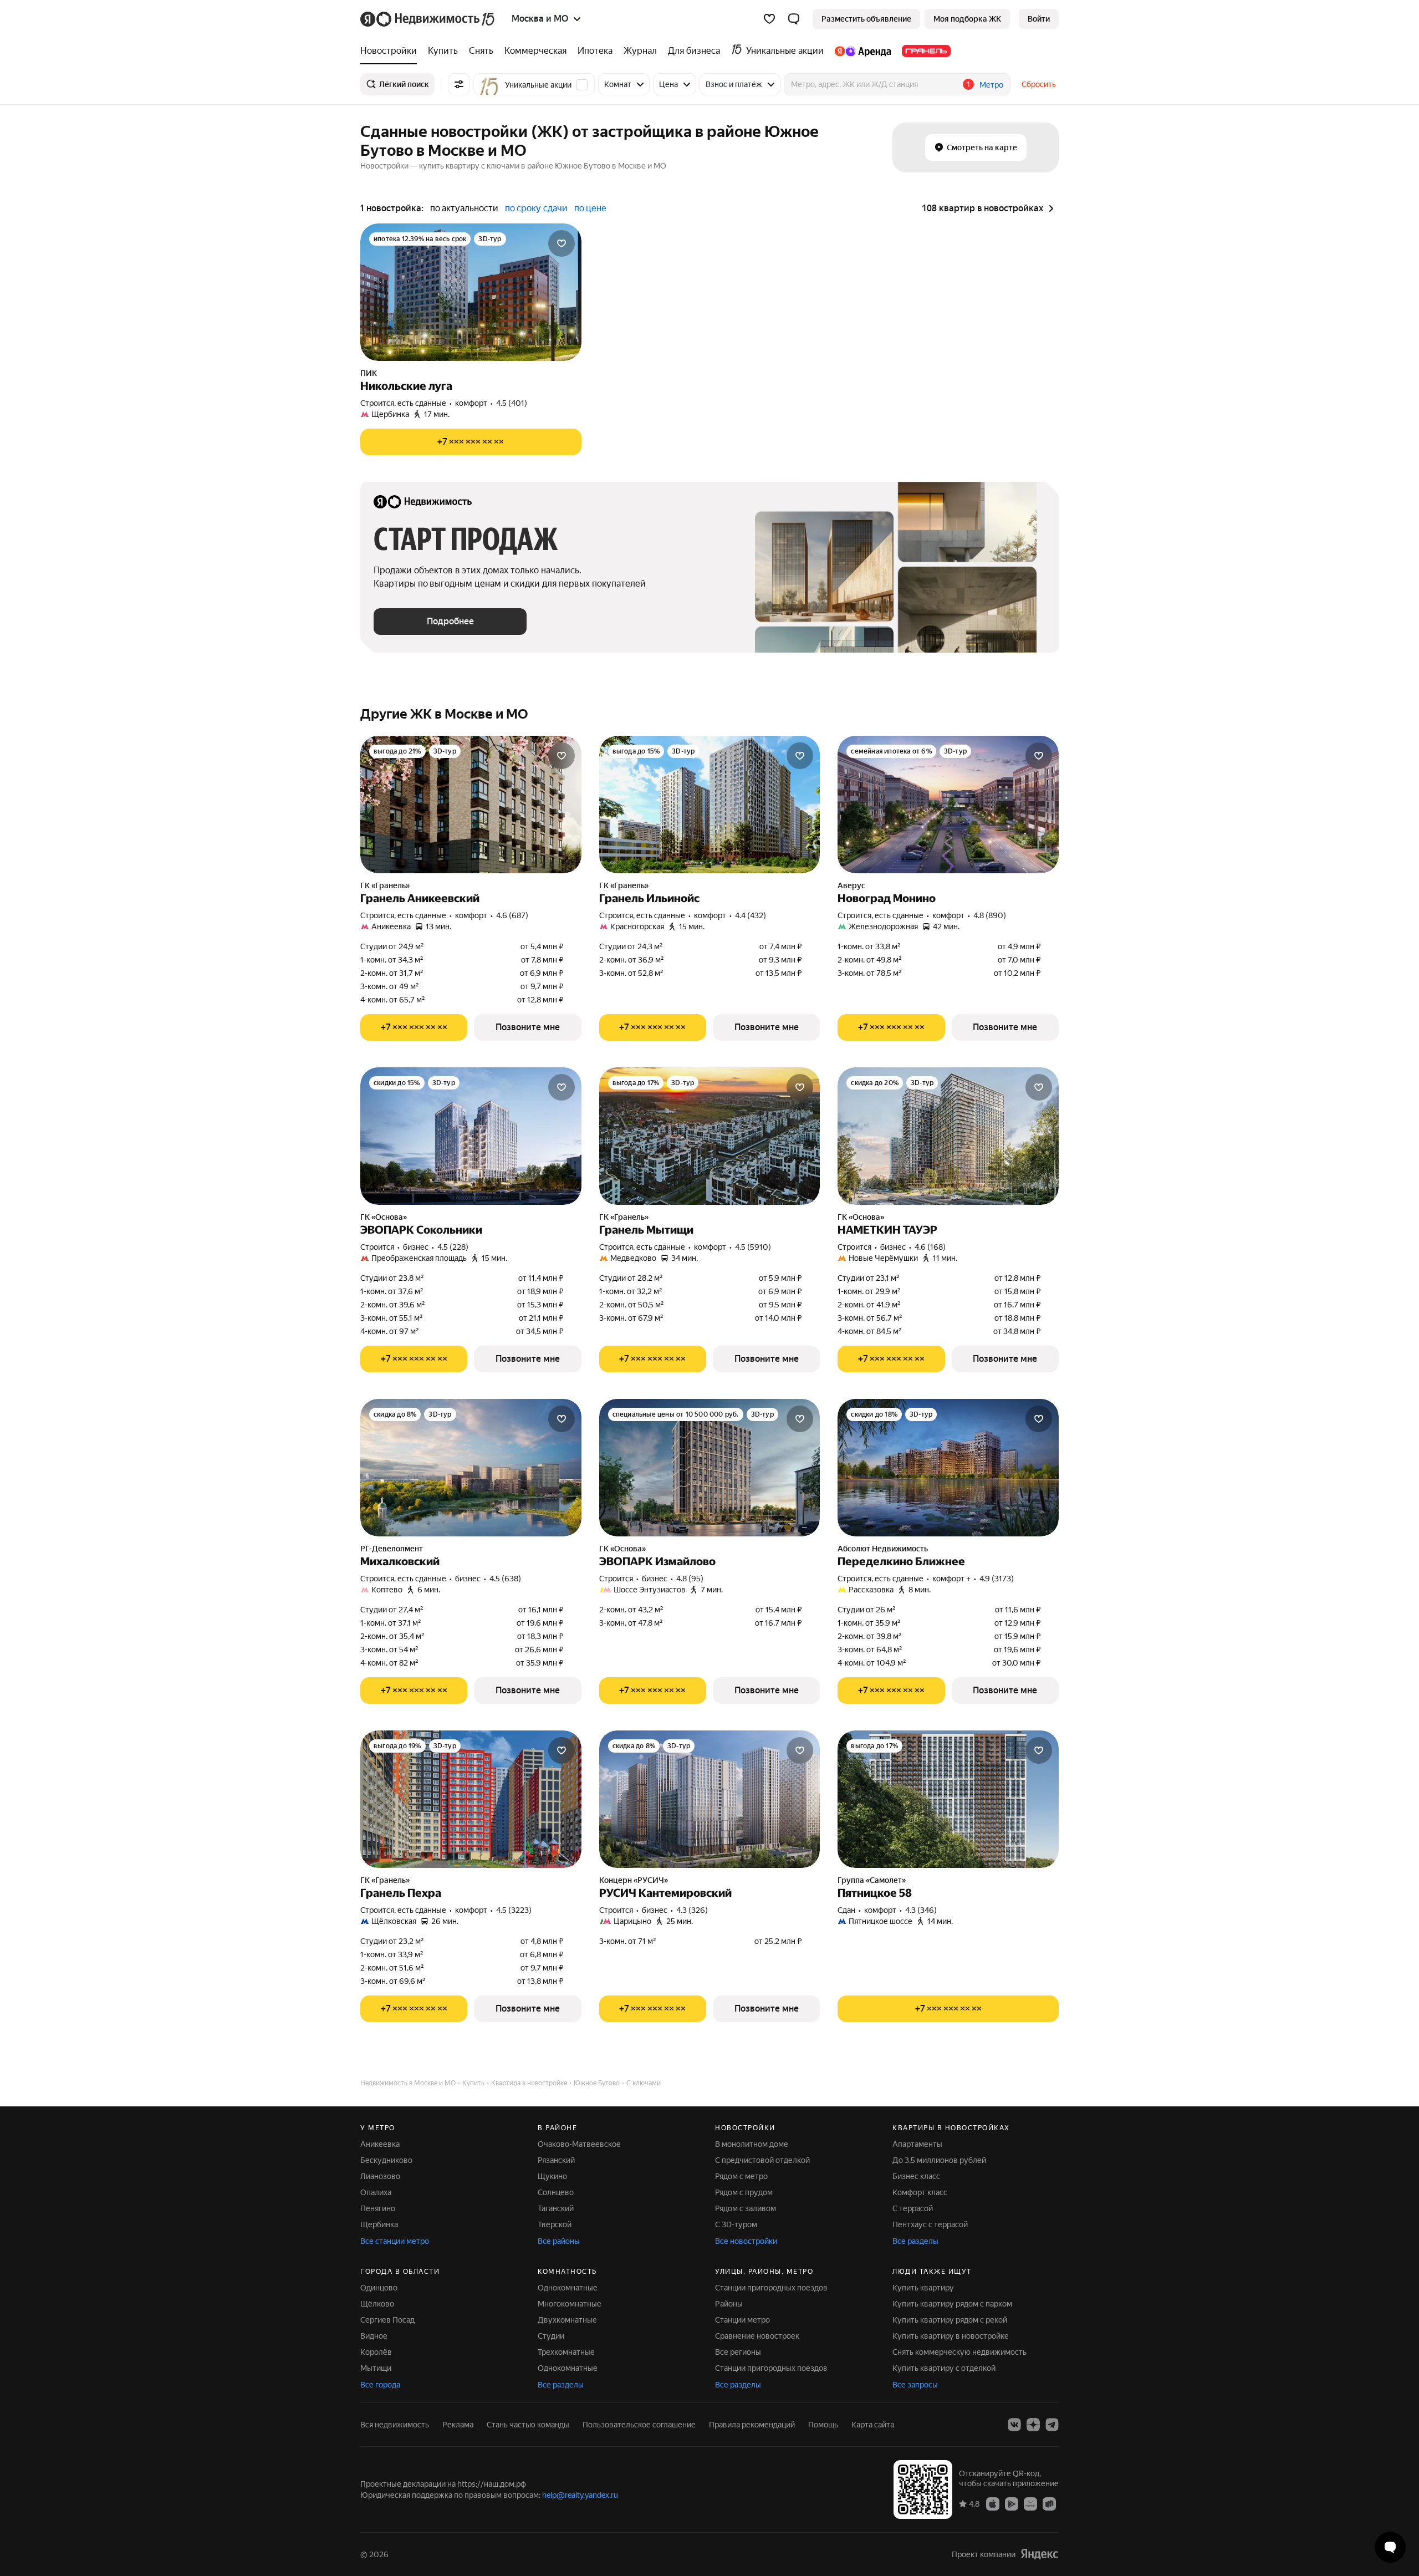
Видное (374, 2336)
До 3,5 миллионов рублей (939, 2160)
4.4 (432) (751, 915)
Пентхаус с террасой (930, 2224)
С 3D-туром (736, 2224)
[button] (794, 19)
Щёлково (377, 2304)
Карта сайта (873, 2425)
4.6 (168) (930, 1247)
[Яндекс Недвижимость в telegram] (1052, 2425)
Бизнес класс (916, 2176)
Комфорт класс (920, 2192)
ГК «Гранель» (385, 885)
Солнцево (556, 2192)
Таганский (556, 2208)
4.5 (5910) (753, 1247)
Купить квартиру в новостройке (951, 2336)
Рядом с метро (741, 2176)
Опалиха (376, 2192)
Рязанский (556, 2160)
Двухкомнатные (567, 2320)
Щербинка (379, 2224)
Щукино (552, 2176)
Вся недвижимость (395, 2425)
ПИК (369, 373)
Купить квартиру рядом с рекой (950, 2320)
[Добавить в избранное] (562, 243)
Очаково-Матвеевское (579, 2144)
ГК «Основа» (384, 1217)
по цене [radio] (590, 208)
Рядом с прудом (744, 2192)
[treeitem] (391, 51)
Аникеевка (380, 2144)
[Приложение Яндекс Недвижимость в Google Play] (1012, 2503)
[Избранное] (769, 19)
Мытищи (376, 2368)
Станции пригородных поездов (771, 2288)
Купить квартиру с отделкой (944, 2368)
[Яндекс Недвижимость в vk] (1014, 2425)
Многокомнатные (570, 2304)
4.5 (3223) (514, 1910)
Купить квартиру (923, 2288)
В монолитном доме (752, 2144)
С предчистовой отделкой (762, 2160)
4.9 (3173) (997, 1579)
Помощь (823, 2425)
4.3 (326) (692, 1910)
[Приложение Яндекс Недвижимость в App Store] (993, 2503)
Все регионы (738, 2352)
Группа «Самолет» (872, 1880)
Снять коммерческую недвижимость (959, 2352)
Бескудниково (386, 2160)
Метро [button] (991, 85)
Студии (551, 2336)
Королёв (376, 2352)
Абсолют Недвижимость (883, 1549)
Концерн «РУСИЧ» (634, 1880)
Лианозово (380, 2176)
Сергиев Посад (387, 2320)
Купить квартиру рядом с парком (952, 2304)
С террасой (913, 2208)
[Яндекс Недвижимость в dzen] (1033, 2425)
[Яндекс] (1039, 2554)
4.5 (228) (453, 1247)
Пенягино (378, 2208)
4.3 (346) (921, 1910)
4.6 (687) (512, 915)
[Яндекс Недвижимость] (428, 19)
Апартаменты (917, 2144)
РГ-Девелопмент (392, 1549)
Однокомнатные (568, 2288)
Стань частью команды (528, 2425)
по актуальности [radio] (464, 208)
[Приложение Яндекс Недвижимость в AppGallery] (1030, 2503)
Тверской (555, 2224)
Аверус (851, 885)
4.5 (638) (505, 1579)
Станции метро (742, 2320)
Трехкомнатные (566, 2352)
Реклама (458, 2425)
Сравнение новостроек (757, 2336)
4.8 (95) (690, 1579)
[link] (1039, 19)
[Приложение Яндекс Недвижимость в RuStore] (1049, 2503)
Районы (729, 2304)
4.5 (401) (512, 403)
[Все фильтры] (459, 84)
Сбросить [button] (1039, 84)
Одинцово (379, 2288)
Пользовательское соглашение (639, 2425)
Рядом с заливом (746, 2208)
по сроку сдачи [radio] (536, 208)
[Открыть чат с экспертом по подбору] (1390, 2547)
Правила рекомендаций (752, 2425)
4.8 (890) (990, 915)
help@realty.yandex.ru (580, 2495)
